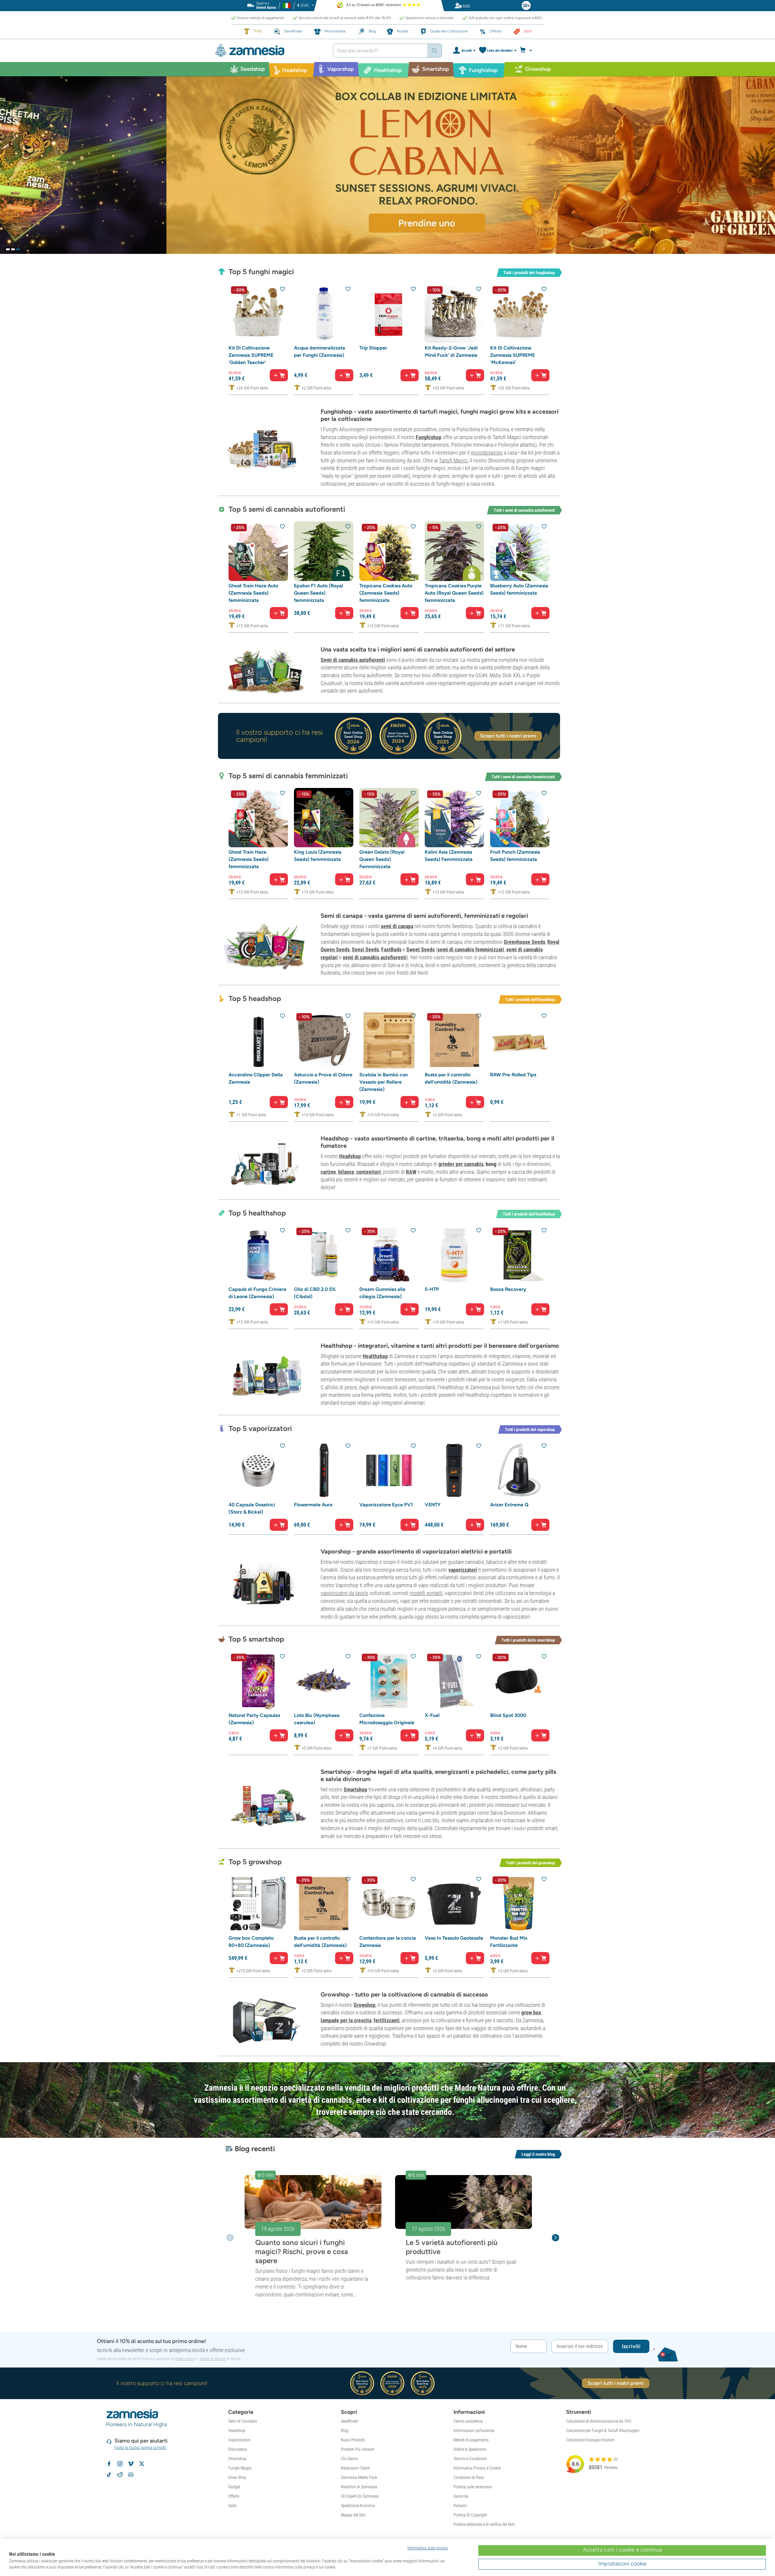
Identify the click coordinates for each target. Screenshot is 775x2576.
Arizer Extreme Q (509, 1505)
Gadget (234, 2487)
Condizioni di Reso (469, 2477)
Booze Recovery (508, 1289)
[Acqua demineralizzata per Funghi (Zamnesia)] (324, 313)
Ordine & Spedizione (470, 2449)
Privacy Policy (185, 2359)
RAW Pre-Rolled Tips (513, 1075)
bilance (346, 1172)
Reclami (460, 2505)
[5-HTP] (454, 1255)
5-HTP (432, 1289)
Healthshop (375, 1356)
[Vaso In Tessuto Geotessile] (454, 1904)
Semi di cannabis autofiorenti (353, 660)
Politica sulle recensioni (473, 2487)
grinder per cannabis (461, 1164)
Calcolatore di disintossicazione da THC (599, 2421)
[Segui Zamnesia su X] (142, 2464)
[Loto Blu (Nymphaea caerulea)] (324, 1681)
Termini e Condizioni (470, 2459)
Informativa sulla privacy (428, 2548)
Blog (345, 2430)
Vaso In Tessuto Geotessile (454, 1938)
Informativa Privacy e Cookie (477, 2468)
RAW (411, 1172)
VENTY (433, 1505)
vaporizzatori (463, 1570)
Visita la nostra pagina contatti (140, 2447)
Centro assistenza (468, 2421)
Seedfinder (350, 2421)
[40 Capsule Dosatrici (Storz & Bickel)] (258, 1470)
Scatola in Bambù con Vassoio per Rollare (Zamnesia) (384, 1082)
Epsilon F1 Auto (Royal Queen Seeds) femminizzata (318, 593)
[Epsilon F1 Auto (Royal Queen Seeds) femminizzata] (324, 551)
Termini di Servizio (213, 2359)
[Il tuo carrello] (528, 51)
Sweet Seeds (420, 949)
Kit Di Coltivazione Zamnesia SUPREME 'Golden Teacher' (251, 355)
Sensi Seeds (365, 949)
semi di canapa (397, 926)
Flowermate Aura (313, 1505)
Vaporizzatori (239, 2440)
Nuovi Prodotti (353, 2440)
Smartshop (355, 1789)
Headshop (350, 1156)
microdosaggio (487, 453)
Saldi (232, 2505)
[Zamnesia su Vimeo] (131, 2464)
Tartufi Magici (453, 460)
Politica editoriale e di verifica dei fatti (484, 2524)
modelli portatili (426, 1593)
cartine (328, 1172)
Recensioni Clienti (355, 2468)
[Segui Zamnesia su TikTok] (109, 2475)
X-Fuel (432, 1715)
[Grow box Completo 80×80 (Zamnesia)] (258, 1904)
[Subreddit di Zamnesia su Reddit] (120, 2475)
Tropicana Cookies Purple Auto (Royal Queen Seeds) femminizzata (454, 593)
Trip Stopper (373, 348)
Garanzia (461, 2496)
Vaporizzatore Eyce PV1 (386, 1505)
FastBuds (391, 949)
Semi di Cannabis (243, 2421)
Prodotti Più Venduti (358, 2449)
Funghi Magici (240, 2468)
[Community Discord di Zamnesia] (131, 2475)
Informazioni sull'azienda (474, 2430)
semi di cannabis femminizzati (471, 949)
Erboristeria (238, 2449)
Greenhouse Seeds (524, 942)
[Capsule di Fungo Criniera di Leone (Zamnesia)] (258, 1255)
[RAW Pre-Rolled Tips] (520, 1040)
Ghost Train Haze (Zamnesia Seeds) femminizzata (249, 859)
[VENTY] (454, 1470)
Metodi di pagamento (471, 2440)
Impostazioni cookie (622, 2564)
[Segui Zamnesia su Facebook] (109, 2464)
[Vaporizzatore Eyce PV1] (389, 1470)
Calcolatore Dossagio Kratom (590, 2440)
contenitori (369, 1172)
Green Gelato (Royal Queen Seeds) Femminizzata (382, 859)
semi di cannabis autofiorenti (375, 957)
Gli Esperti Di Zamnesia (360, 2496)
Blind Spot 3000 (508, 1715)
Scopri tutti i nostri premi (508, 736)
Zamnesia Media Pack (359, 2477)
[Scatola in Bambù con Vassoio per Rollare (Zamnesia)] (389, 1040)
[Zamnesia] (269, 51)
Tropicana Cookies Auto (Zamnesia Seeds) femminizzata (386, 593)
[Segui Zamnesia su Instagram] (120, 2464)
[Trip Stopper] (389, 313)
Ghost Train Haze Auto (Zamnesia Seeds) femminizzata (253, 593)
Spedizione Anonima (358, 2505)
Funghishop (429, 437)
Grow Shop (237, 2477)
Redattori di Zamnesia (359, 2487)
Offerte (234, 2496)
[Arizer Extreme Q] (520, 1470)
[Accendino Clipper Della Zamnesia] (258, 1040)
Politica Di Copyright (470, 2515)
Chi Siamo (349, 2459)
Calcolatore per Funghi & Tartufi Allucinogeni (603, 2430)
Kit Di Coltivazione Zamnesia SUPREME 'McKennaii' (513, 355)
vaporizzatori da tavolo (345, 1593)
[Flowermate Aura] (324, 1470)
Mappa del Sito (353, 2515)
